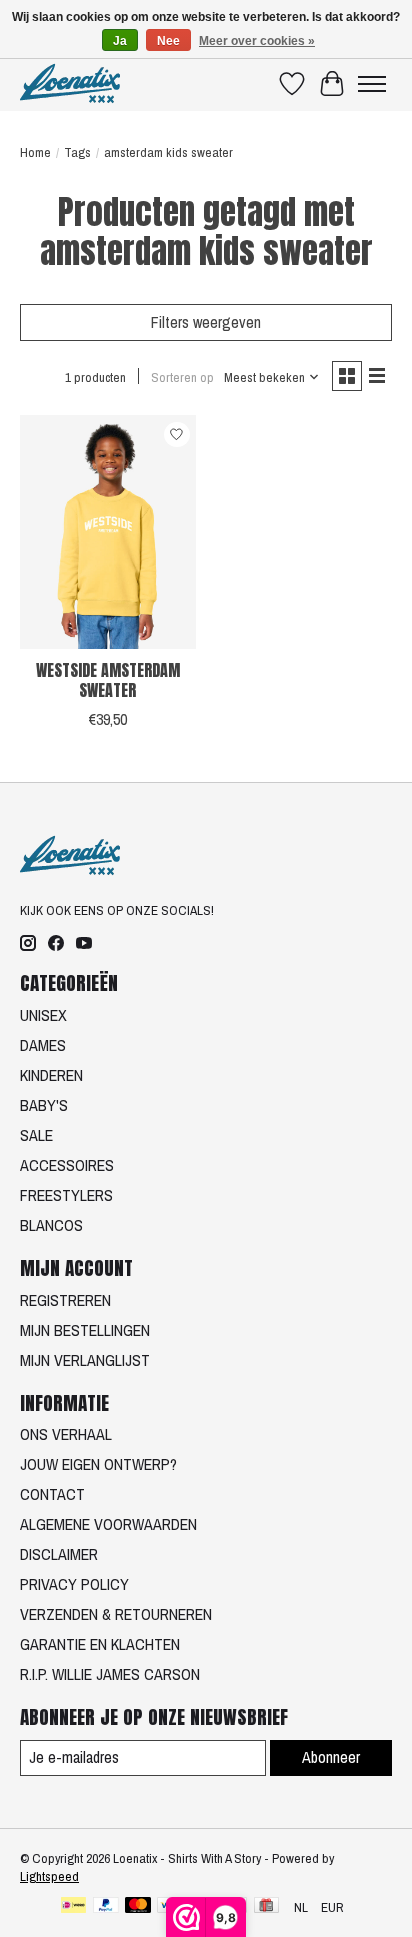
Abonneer (331, 1757)
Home (35, 152)
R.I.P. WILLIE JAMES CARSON (110, 1674)
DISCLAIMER (59, 1554)
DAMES (43, 1045)
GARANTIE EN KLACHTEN (100, 1644)
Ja (120, 41)
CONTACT (52, 1494)
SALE (36, 1135)
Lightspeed (49, 1876)
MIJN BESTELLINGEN (85, 1330)
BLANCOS (51, 1225)
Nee (168, 41)
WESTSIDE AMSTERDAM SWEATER (108, 679)
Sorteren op (182, 377)
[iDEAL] (73, 1907)
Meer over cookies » (257, 41)
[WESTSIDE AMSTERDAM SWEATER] (108, 532)
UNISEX (43, 1015)
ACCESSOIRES (67, 1165)
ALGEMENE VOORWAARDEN (108, 1524)
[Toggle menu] (372, 84)
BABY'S (44, 1105)
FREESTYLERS (66, 1195)
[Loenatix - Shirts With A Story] (70, 83)
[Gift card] (266, 1907)
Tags (77, 152)
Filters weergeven (206, 322)
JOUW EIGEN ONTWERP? (98, 1464)
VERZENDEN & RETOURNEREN (116, 1614)
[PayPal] (106, 1907)
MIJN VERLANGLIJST (85, 1360)
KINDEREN (51, 1075)
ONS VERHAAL (66, 1434)
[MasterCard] (138, 1907)
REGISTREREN (65, 1300)
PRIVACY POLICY (74, 1584)
